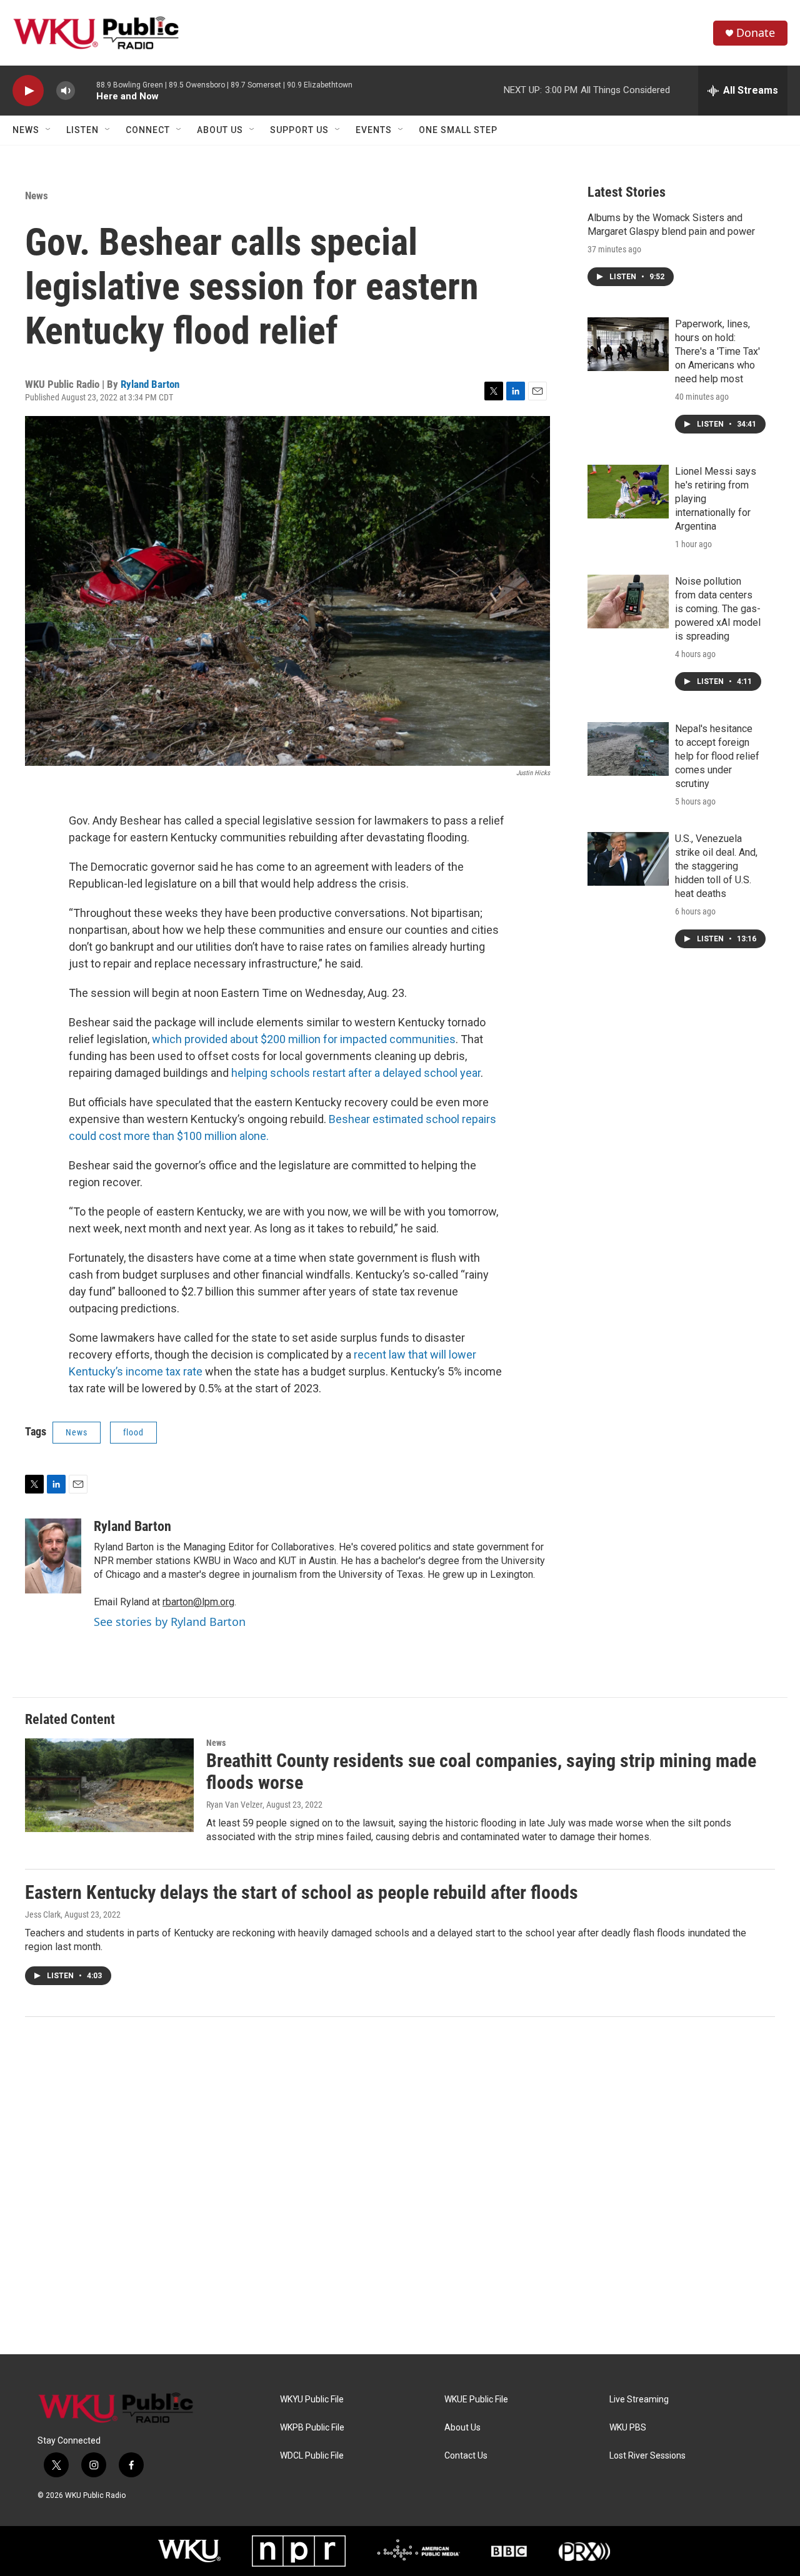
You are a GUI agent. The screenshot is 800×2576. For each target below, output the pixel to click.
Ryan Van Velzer (234, 1805)
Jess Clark (43, 1915)
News (26, 130)
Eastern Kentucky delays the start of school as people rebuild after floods (302, 1892)
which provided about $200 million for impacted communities (302, 1039)
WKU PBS (628, 2428)
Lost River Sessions (647, 2456)
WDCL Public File (312, 2456)
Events (374, 130)
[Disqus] (400, 2186)
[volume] (66, 91)
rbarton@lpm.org (198, 1602)
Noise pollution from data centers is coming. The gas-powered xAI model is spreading (718, 609)
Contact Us (466, 2456)
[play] (28, 91)
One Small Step (458, 130)
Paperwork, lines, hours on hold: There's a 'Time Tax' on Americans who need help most (717, 351)
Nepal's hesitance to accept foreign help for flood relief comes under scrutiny (717, 756)
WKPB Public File (312, 2428)
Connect (148, 130)
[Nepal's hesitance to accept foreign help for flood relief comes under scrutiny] (628, 749)
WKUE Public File (476, 2400)
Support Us (299, 130)
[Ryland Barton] (53, 1556)
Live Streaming (639, 2400)
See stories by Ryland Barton (170, 1622)
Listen (82, 130)
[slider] (86, 90)
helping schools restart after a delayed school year (355, 1073)
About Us (220, 130)
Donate (756, 33)
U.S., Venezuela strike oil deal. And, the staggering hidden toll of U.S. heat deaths (716, 866)
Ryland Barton (150, 384)
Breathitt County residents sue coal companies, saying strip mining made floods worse (481, 1771)
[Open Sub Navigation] (49, 130)
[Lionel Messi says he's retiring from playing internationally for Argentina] (628, 492)
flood (133, 1432)
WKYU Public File (312, 2400)
